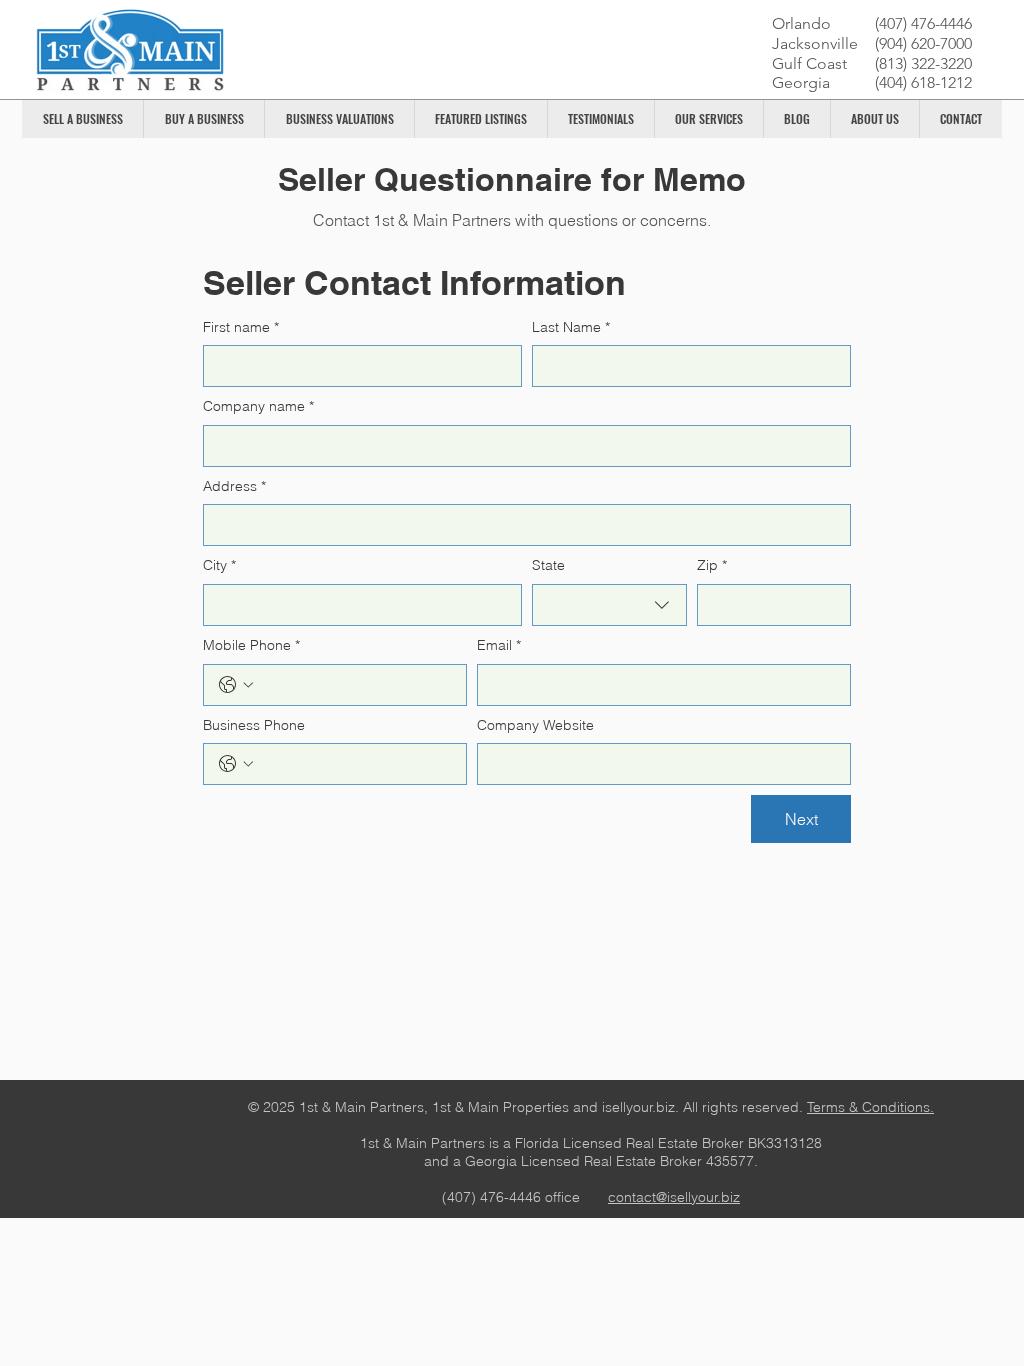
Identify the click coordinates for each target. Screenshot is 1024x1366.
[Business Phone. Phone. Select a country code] (236, 764)
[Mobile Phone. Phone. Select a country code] (236, 685)
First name (241, 327)
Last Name (571, 327)
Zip (712, 565)
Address (234, 486)
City (219, 565)
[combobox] (609, 605)
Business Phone (254, 725)
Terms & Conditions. (870, 1107)
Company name (258, 406)
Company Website (535, 725)
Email (499, 645)
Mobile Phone (251, 645)
